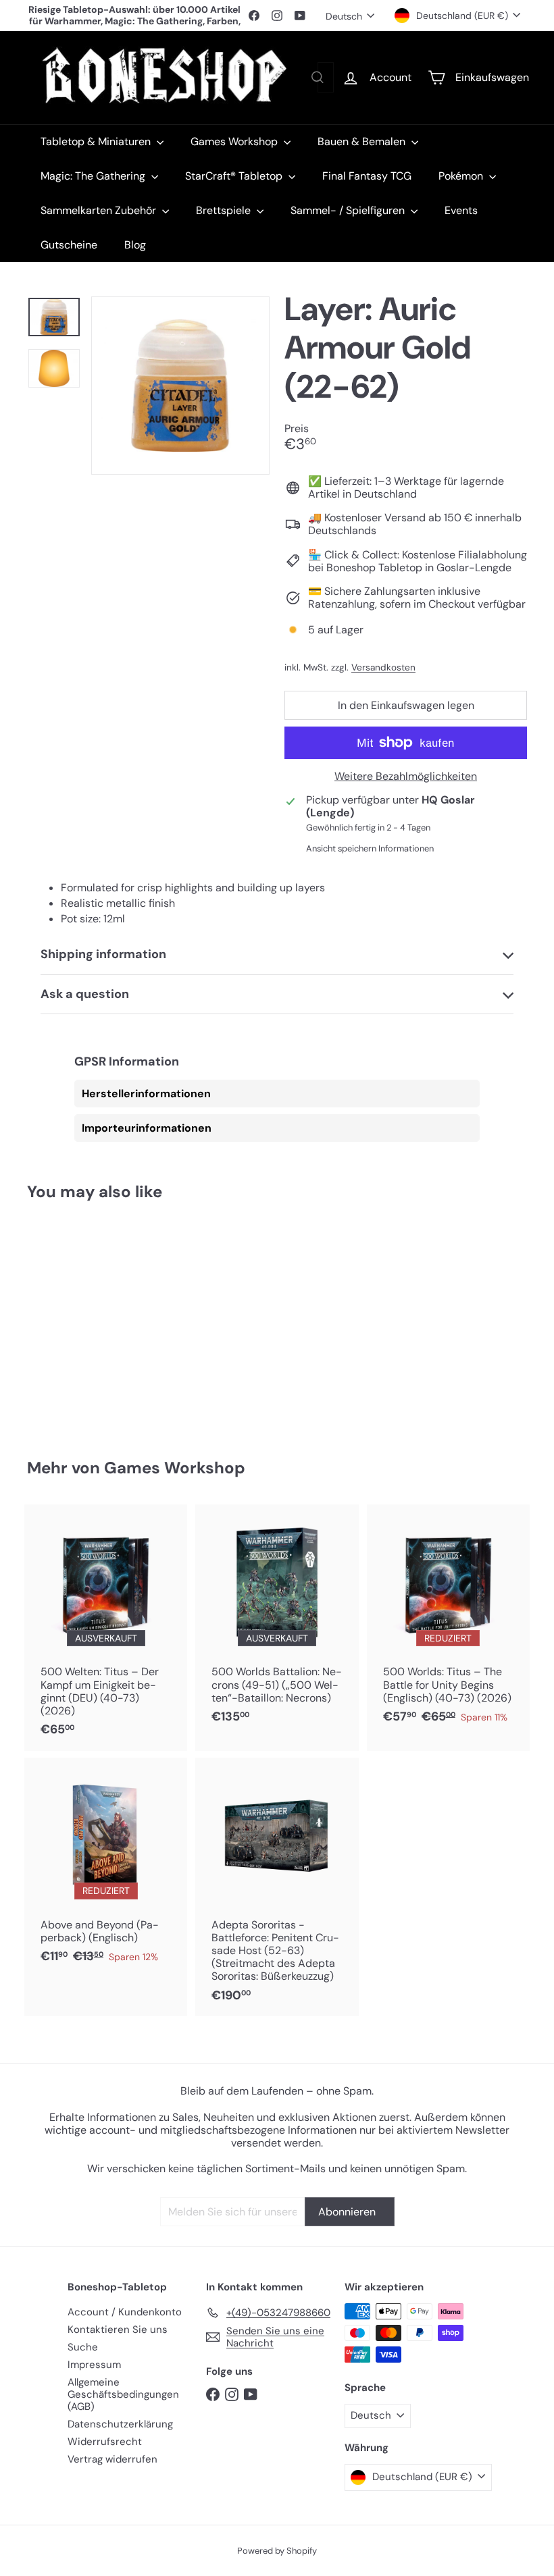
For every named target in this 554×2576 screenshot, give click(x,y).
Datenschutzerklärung (120, 2424)
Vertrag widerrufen (112, 2459)
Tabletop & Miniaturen (97, 141)
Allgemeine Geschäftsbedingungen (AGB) (123, 2394)
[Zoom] (180, 386)
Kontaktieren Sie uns (118, 2330)
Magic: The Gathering (94, 176)
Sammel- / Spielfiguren (349, 210)
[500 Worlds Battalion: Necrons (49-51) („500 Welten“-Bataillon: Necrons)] (277, 1621)
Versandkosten (383, 667)
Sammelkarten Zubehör (100, 210)
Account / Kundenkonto (125, 2312)
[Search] (318, 77)
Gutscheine (69, 245)
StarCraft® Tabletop (235, 176)
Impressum (94, 2365)
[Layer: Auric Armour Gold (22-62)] (63, 1320)
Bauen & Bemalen (363, 141)
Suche (83, 2347)
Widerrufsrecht (105, 2442)
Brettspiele (225, 210)
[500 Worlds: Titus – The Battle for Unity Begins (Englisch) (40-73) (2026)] (448, 1621)
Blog (135, 245)
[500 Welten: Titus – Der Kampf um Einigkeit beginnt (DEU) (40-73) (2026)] (106, 1627)
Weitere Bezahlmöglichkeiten (406, 776)
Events (461, 210)
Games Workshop (235, 141)
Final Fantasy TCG (367, 176)
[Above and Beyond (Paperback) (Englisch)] (106, 1868)
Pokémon (462, 176)
